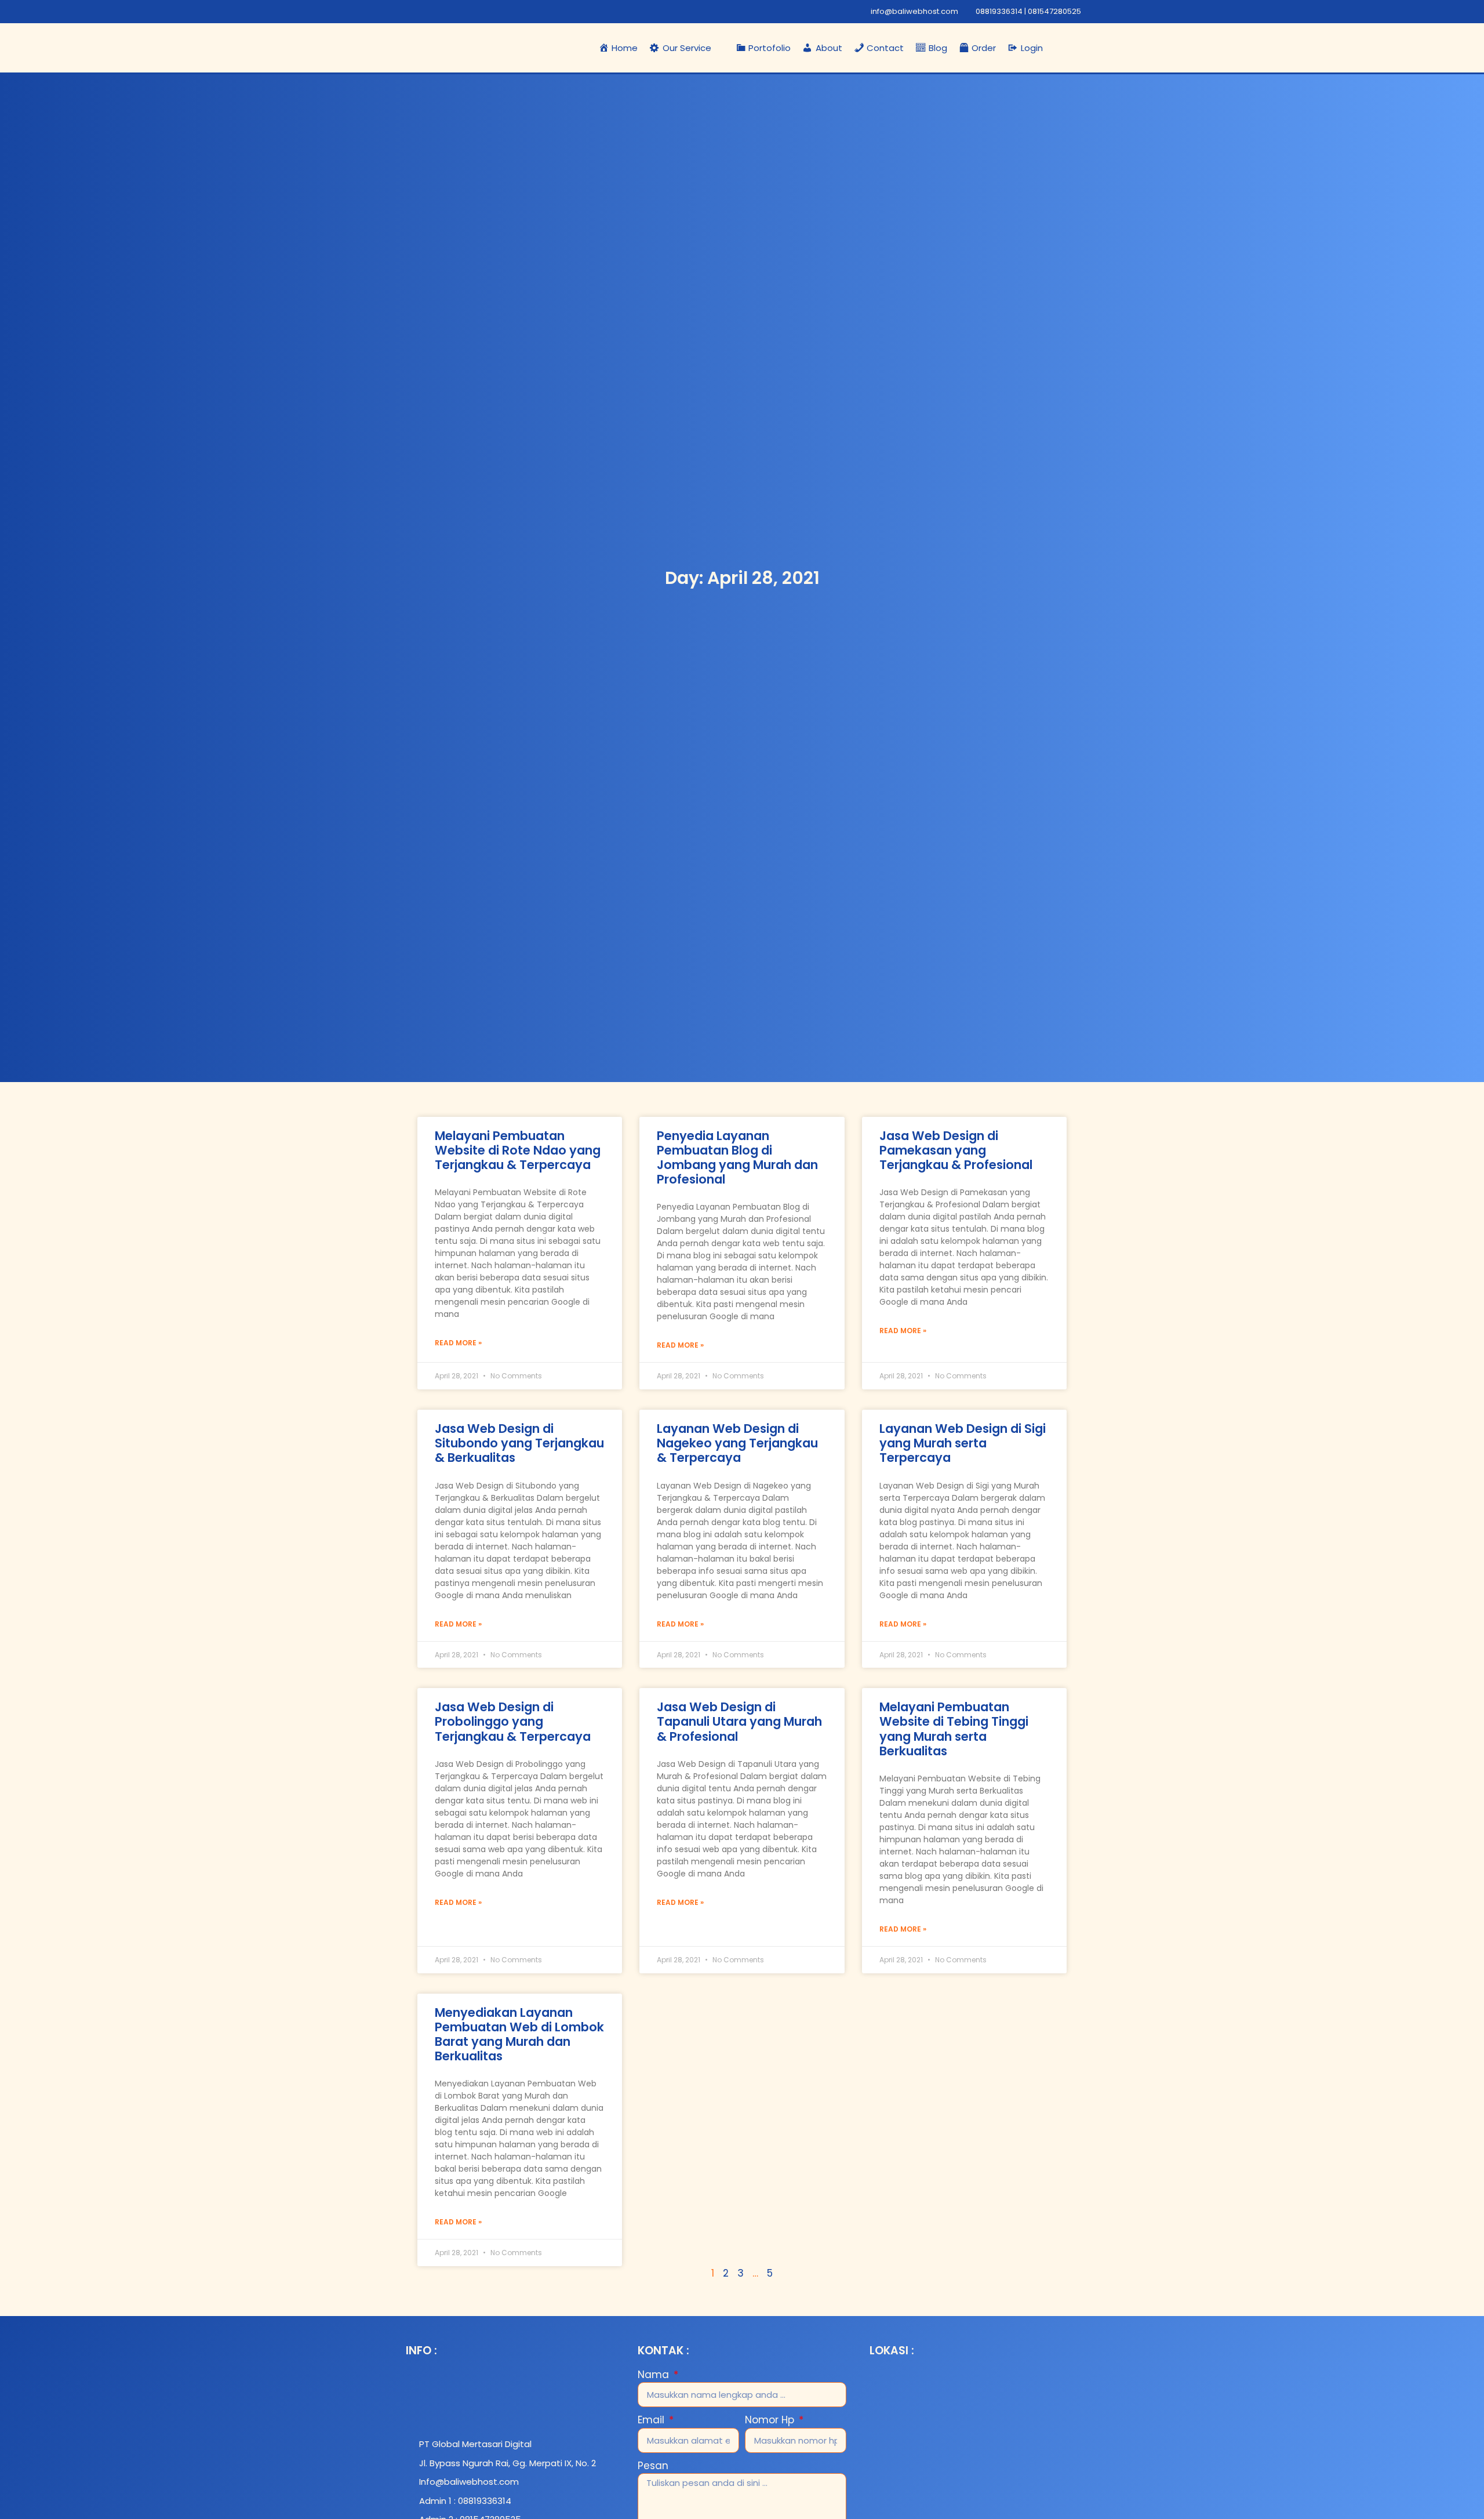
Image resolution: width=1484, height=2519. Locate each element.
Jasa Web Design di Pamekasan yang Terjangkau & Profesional (956, 1150)
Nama (655, 2375)
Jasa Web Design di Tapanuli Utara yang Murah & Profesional (739, 1721)
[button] (687, 48)
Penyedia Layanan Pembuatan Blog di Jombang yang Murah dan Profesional (737, 1158)
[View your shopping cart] (1081, 48)
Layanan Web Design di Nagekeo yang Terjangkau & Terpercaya (737, 1443)
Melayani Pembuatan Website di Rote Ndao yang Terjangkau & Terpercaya (518, 1150)
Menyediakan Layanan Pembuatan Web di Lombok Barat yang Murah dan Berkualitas (519, 2035)
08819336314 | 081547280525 (1028, 11)
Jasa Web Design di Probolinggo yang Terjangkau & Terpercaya (513, 1721)
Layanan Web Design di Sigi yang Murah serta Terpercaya (963, 1443)
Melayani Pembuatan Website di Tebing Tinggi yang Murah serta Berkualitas (954, 1729)
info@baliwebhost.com (914, 11)
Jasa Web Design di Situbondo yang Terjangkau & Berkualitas (519, 1443)
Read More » (458, 1343)
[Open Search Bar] (1060, 48)
